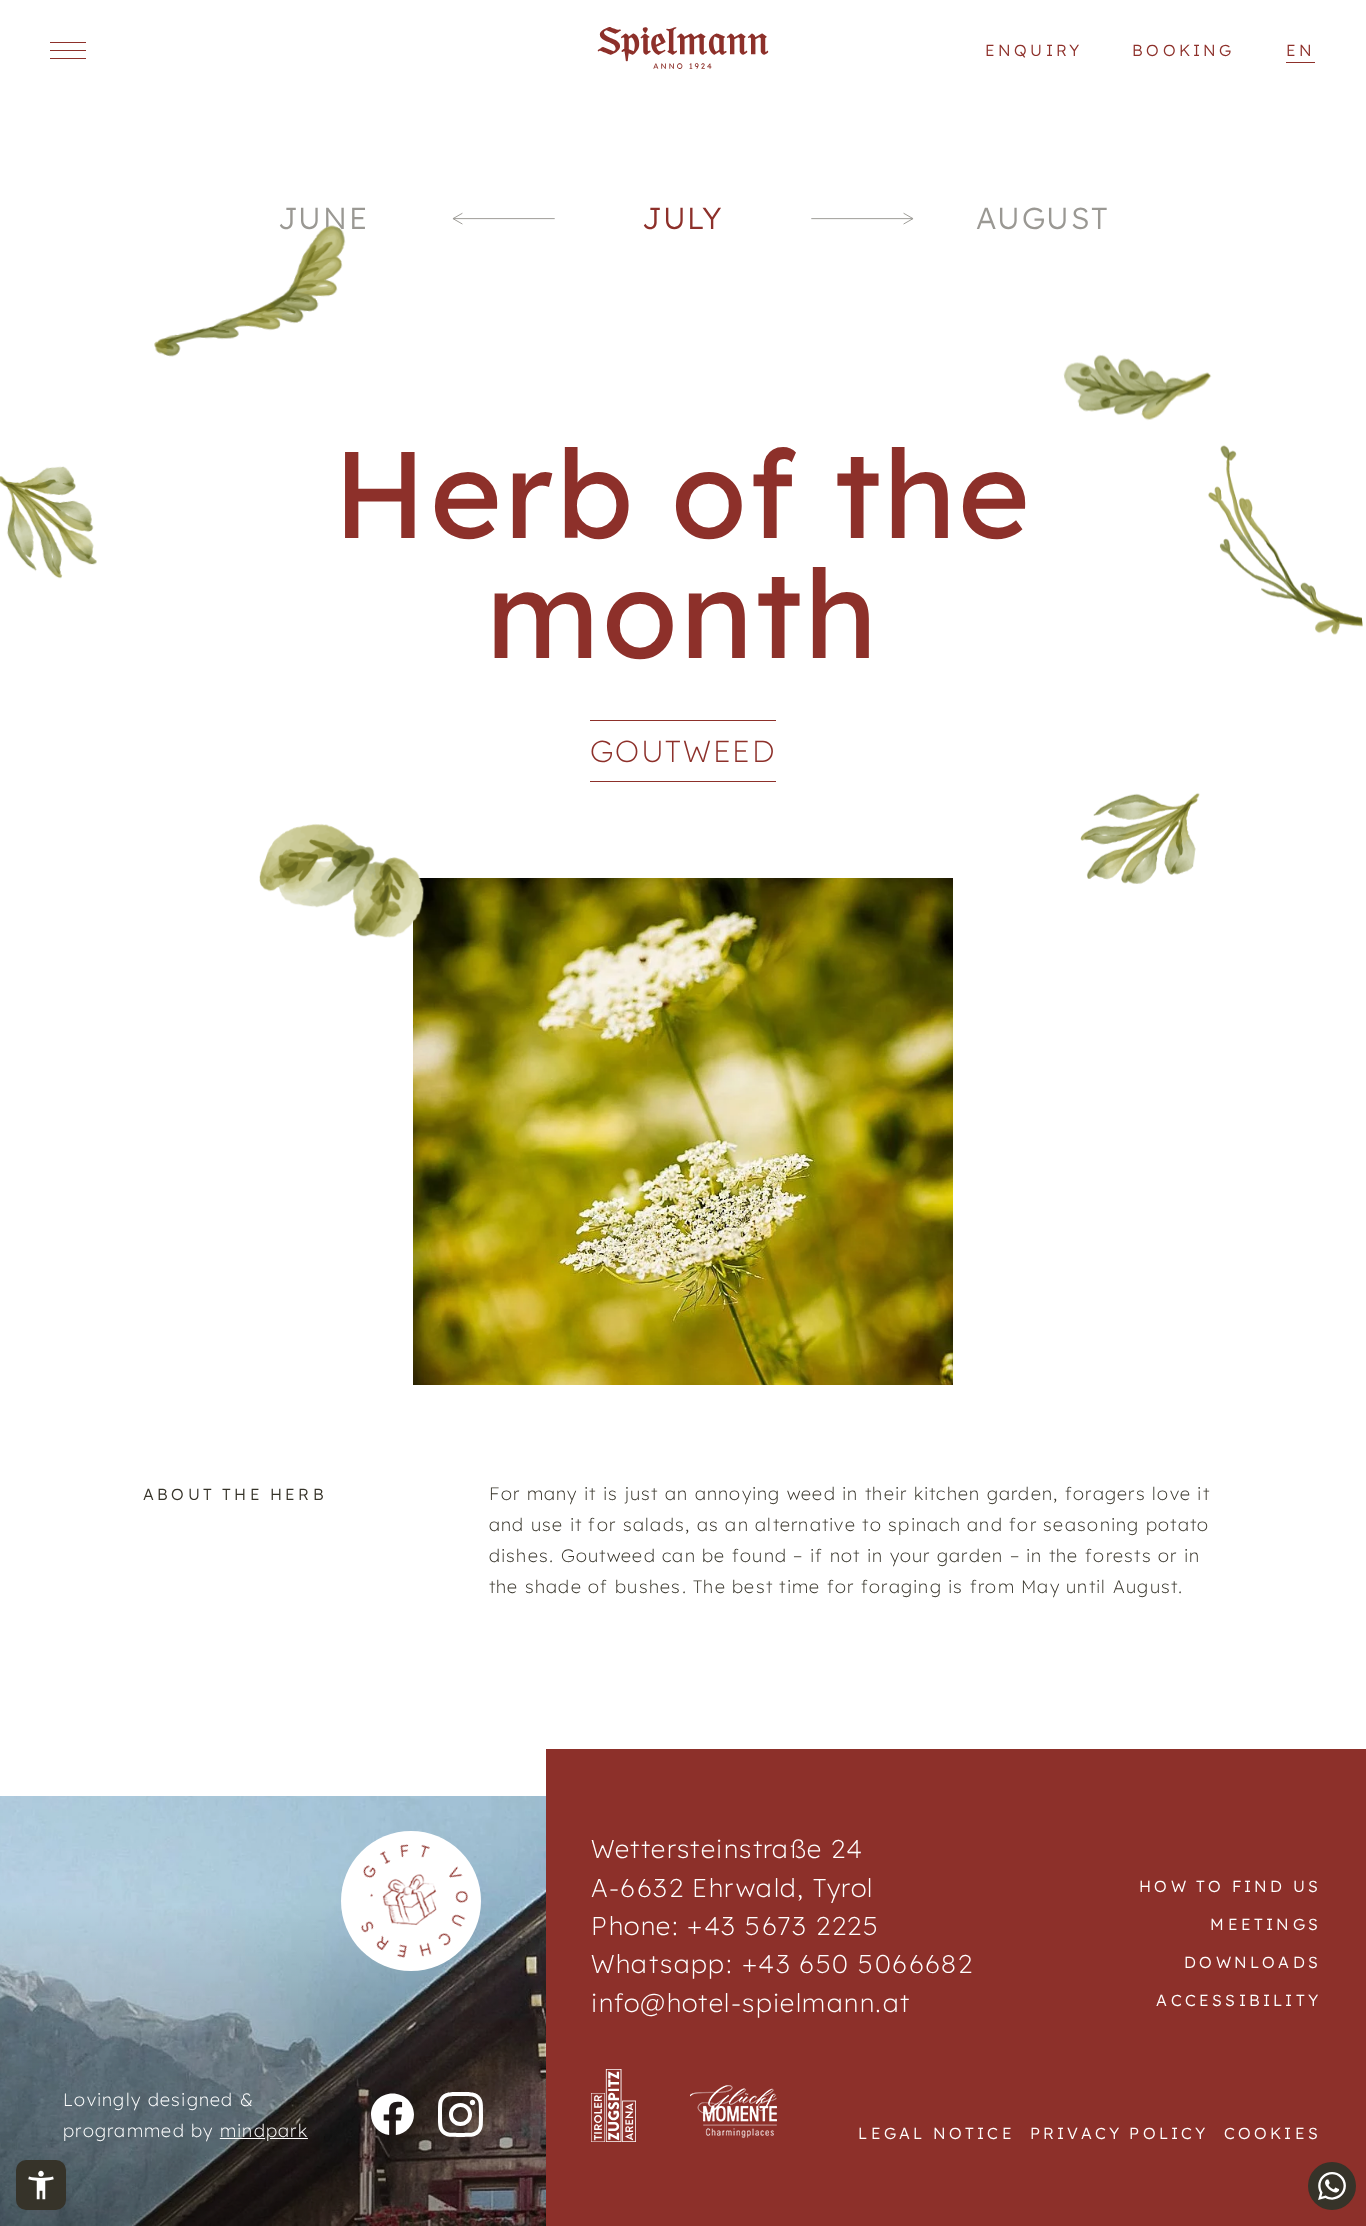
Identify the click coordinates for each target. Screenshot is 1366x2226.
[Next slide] (863, 219)
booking (1183, 50)
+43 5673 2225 (783, 1925)
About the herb (235, 1494)
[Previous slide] (503, 219)
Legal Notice (936, 2133)
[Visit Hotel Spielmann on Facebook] (392, 2116)
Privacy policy (1119, 2133)
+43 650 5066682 (853, 1963)
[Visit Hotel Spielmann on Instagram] (460, 2116)
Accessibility (1238, 2000)
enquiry (1033, 50)
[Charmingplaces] (736, 2113)
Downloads (1252, 1962)
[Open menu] (68, 50)
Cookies (1272, 2133)
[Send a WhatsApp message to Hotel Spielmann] (1332, 2186)
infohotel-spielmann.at (750, 2002)
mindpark (264, 2130)
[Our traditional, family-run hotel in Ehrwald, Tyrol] (683, 63)
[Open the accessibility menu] (41, 2185)
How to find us (1230, 1886)
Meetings (1265, 1924)
